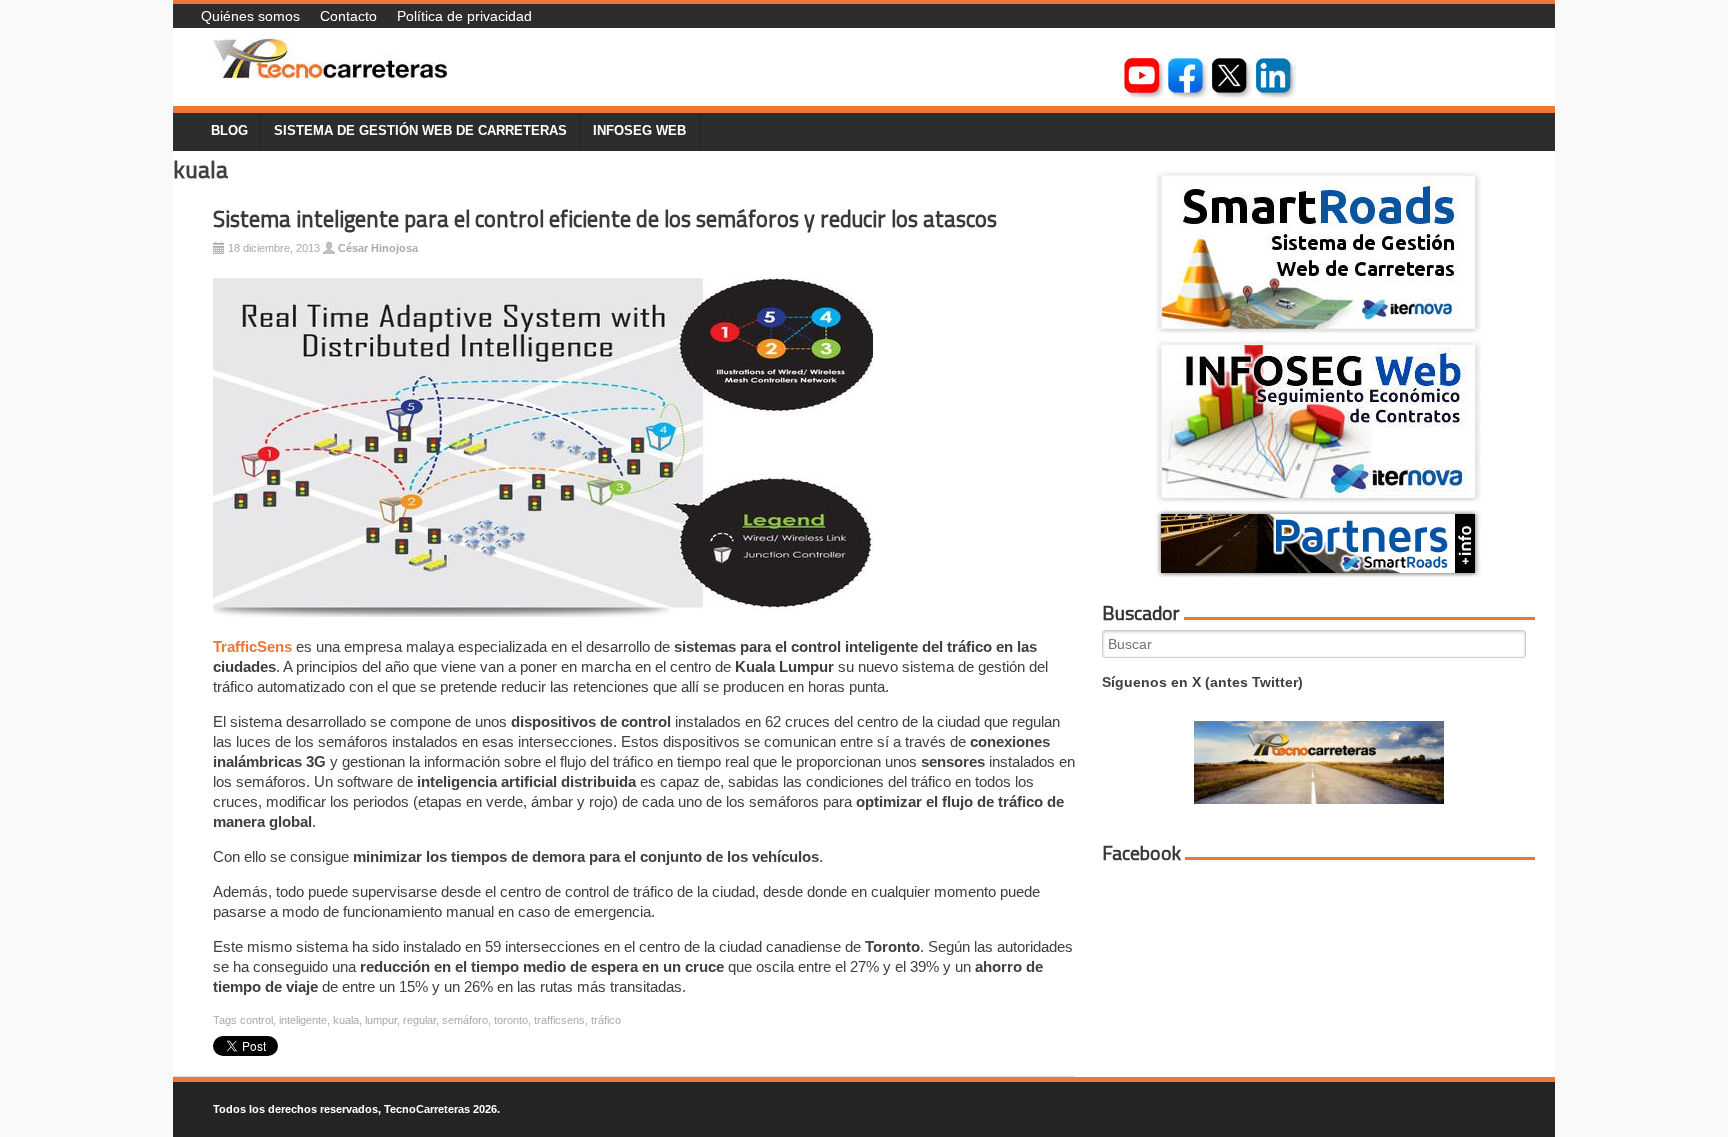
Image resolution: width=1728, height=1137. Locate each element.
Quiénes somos (250, 16)
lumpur (381, 1020)
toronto (511, 1020)
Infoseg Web (639, 131)
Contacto (348, 16)
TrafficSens (252, 646)
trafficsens (559, 1020)
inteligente (303, 1020)
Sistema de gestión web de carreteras (420, 131)
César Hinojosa (378, 248)
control (256, 1020)
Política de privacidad (464, 16)
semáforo (465, 1020)
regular (419, 1020)
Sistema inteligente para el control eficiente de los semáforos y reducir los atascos (605, 219)
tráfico (606, 1020)
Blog (229, 131)
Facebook (1141, 853)
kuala (346, 1020)
